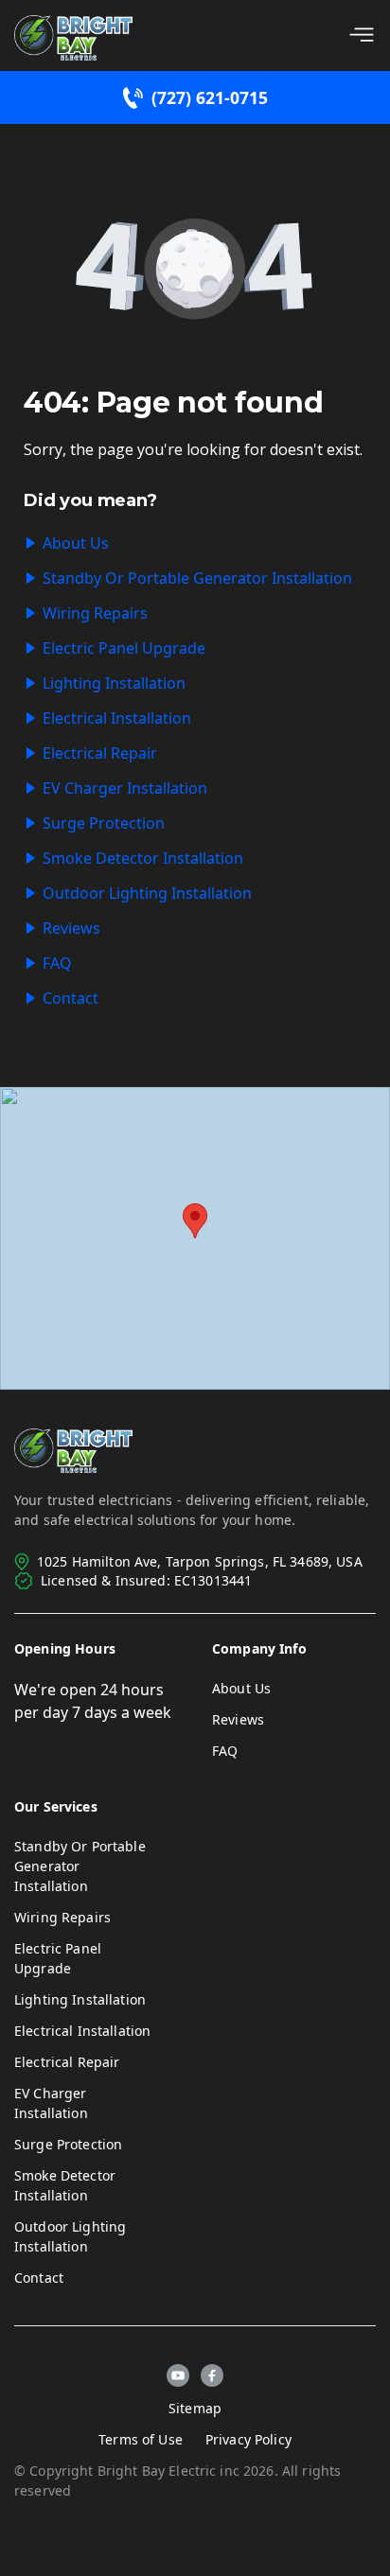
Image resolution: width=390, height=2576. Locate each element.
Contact (71, 998)
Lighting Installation (114, 683)
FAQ (57, 963)
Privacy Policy (248, 2439)
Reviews (71, 928)
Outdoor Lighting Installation (147, 893)
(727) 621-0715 (210, 97)
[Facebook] (212, 2375)
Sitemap (195, 2408)
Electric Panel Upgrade (124, 648)
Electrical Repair (100, 753)
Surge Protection (104, 823)
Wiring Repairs (95, 613)
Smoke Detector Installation (143, 858)
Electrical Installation (117, 718)
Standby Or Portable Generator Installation (197, 578)
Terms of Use (141, 2439)
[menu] (362, 35)
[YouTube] (178, 2375)
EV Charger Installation (125, 788)
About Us (76, 543)
